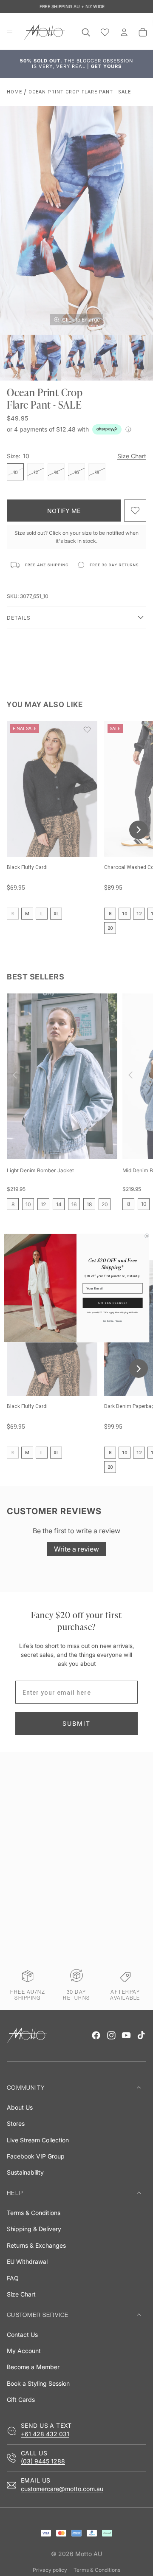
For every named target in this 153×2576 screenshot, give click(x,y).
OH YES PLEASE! (113, 1303)
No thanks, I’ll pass (112, 1321)
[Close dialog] (147, 1236)
